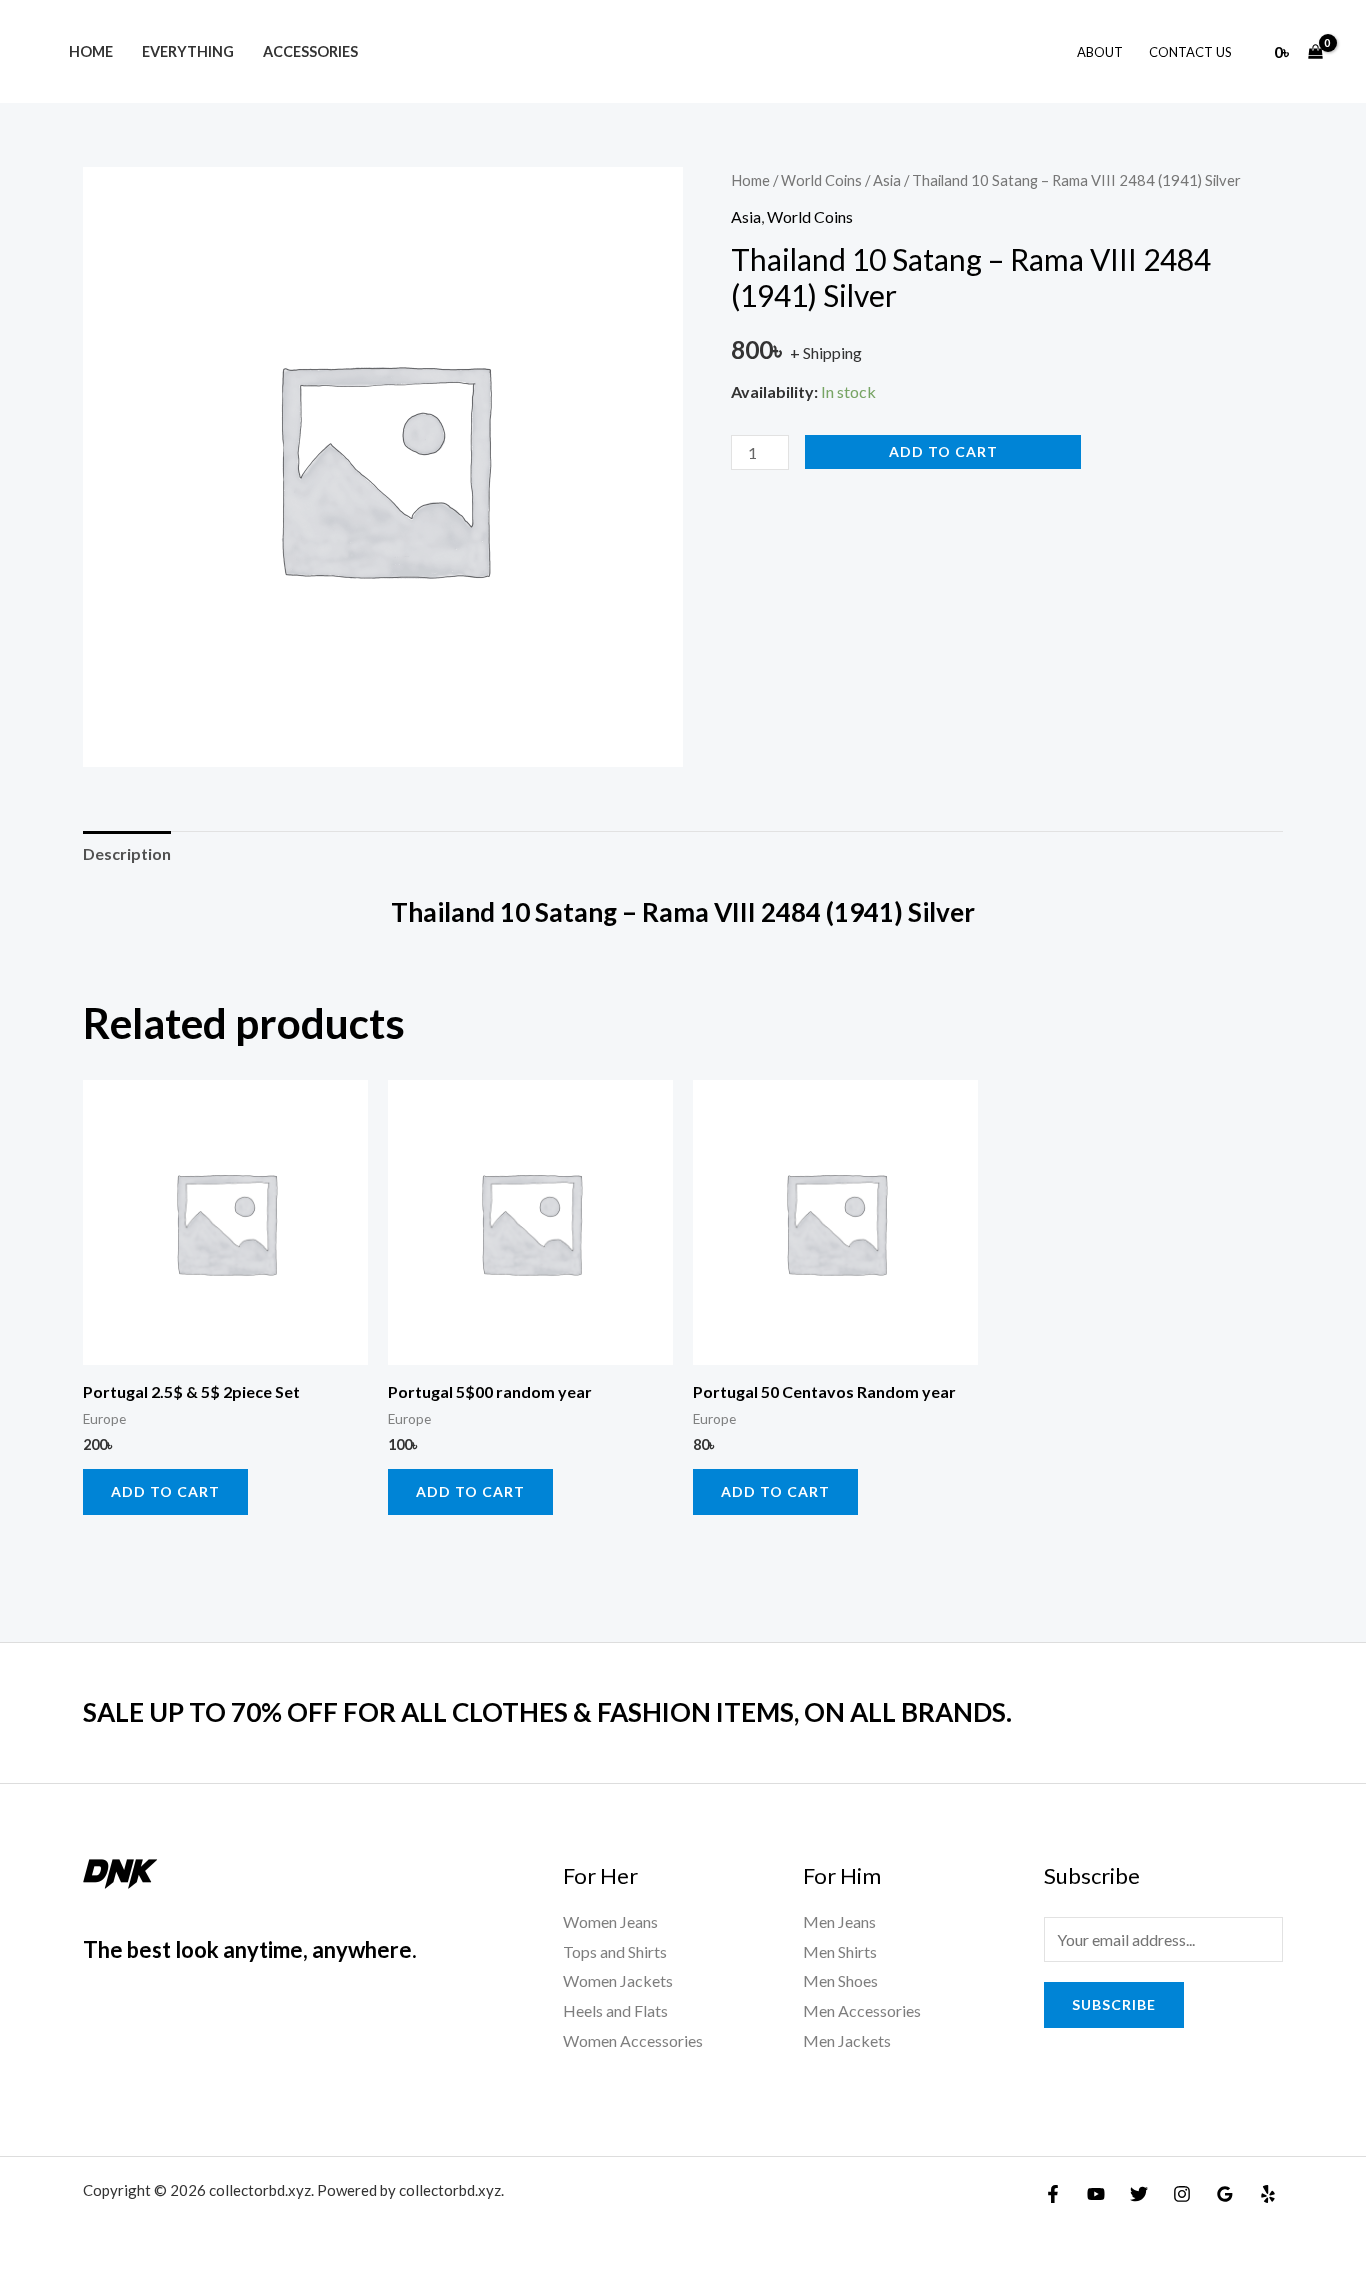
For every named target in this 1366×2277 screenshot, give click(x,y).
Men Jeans (839, 1921)
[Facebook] (1053, 2194)
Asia (887, 180)
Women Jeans (610, 1921)
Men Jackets (847, 2040)
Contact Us (1190, 52)
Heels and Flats (615, 2010)
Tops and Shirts (615, 1951)
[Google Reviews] (1225, 2194)
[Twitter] (1139, 2194)
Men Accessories (862, 2010)
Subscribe (1114, 2004)
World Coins (821, 180)
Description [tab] (127, 853)
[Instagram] (1182, 2194)
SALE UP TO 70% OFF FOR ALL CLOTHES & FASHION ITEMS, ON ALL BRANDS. (547, 1712)
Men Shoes (840, 1980)
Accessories (310, 51)
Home (91, 51)
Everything (188, 51)
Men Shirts (840, 1951)
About (1100, 52)
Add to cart (943, 451)
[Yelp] (1268, 2194)
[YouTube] (1096, 2194)
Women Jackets (618, 1980)
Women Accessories (633, 2040)
